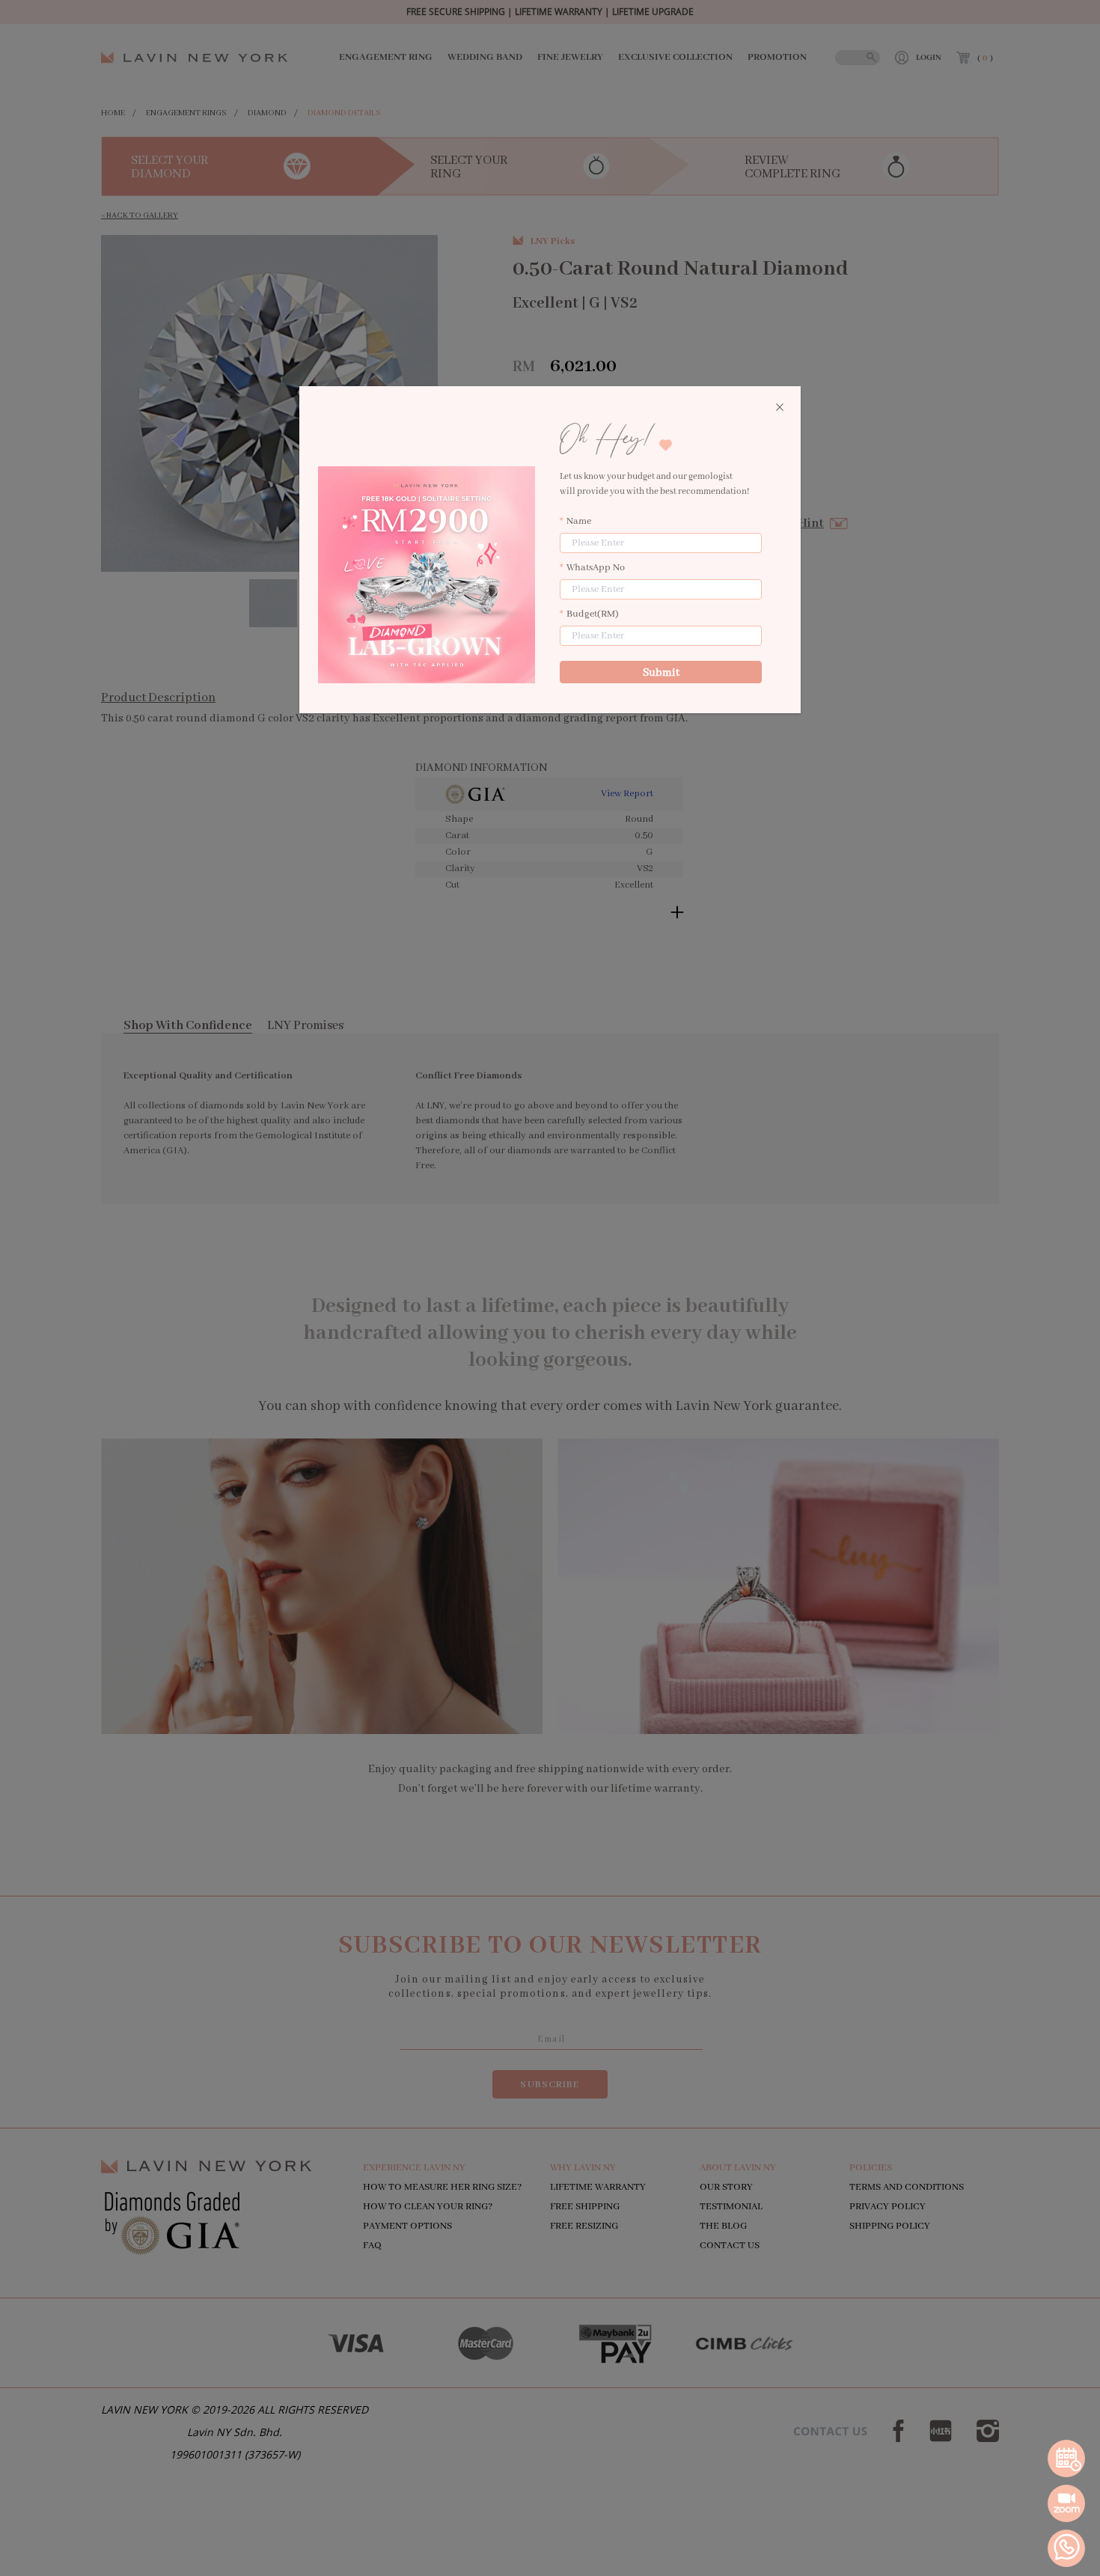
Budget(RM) (593, 614)
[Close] (780, 408)
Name (579, 521)
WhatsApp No (596, 568)
